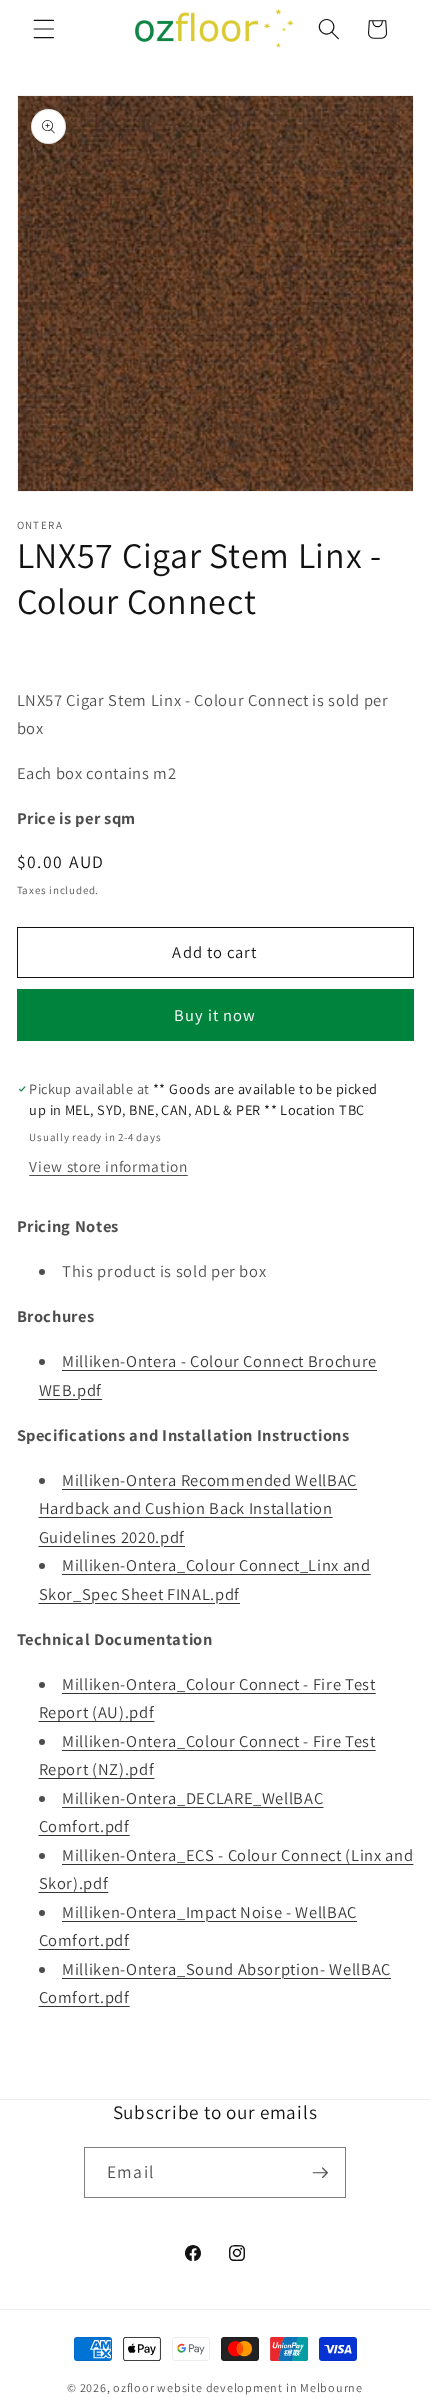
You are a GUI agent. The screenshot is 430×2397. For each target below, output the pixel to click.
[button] (44, 29)
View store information (108, 1166)
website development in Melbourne (260, 2387)
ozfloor (133, 2387)
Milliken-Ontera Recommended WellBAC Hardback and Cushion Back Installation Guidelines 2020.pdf (198, 1508)
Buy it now (215, 1015)
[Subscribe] (320, 2173)
